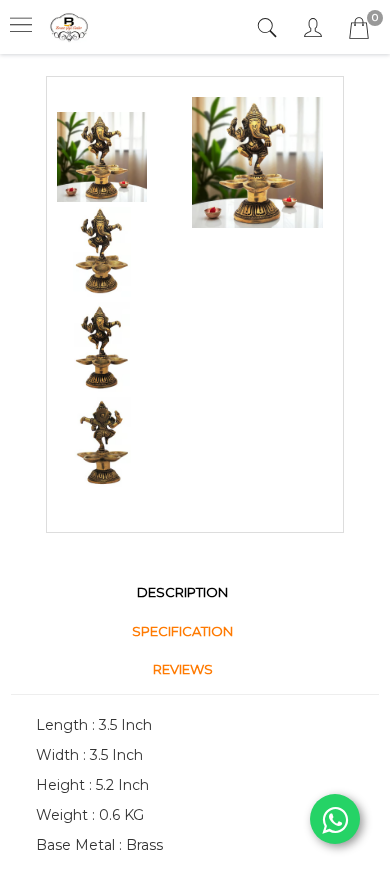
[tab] (269, 28)
